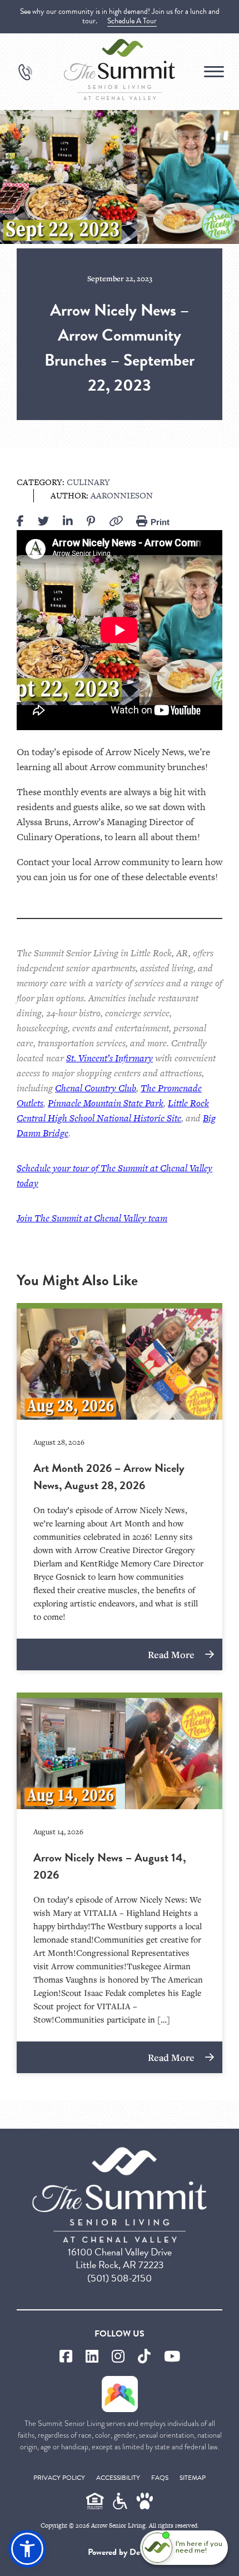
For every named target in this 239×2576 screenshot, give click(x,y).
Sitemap (193, 2478)
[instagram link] (118, 2357)
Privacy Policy (59, 2478)
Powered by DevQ (120, 2552)
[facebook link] (66, 2357)
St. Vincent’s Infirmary (109, 1058)
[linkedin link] (92, 2357)
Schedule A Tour (132, 21)
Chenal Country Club (96, 1088)
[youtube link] (172, 2357)
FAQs (160, 2478)
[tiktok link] (144, 2357)
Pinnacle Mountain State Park (106, 1103)
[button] (27, 2549)
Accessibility (118, 2478)
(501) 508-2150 (120, 2278)
